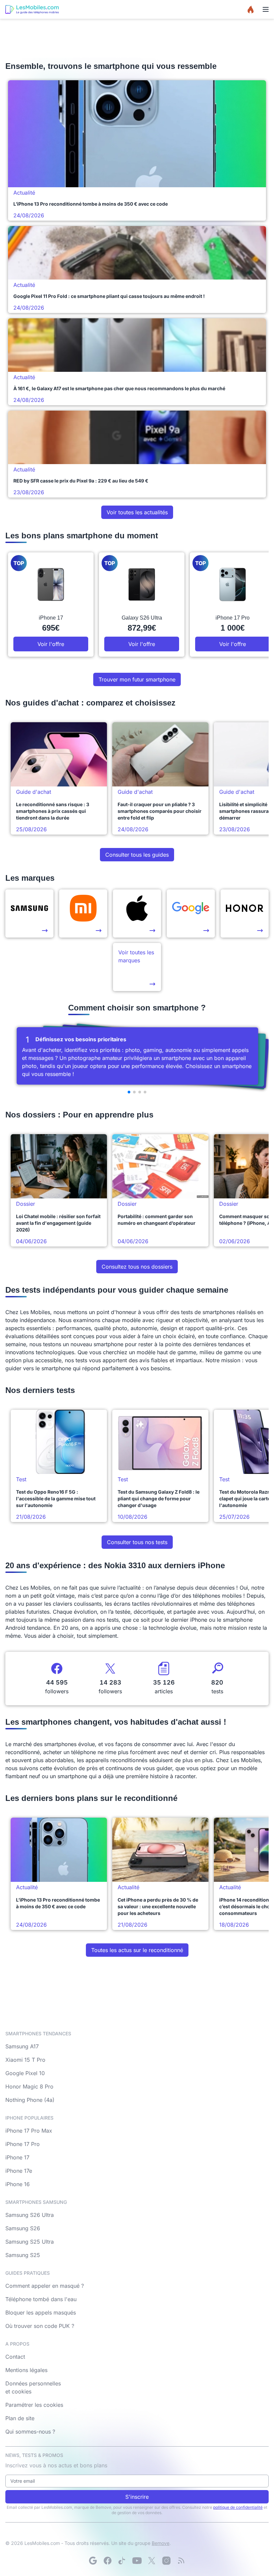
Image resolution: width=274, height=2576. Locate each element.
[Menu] (266, 9)
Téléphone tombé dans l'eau (41, 2299)
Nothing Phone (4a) (30, 2100)
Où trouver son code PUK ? (40, 2326)
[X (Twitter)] (152, 2561)
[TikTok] (122, 2561)
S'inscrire (137, 2497)
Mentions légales (26, 2370)
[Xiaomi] (83, 914)
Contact (15, 2357)
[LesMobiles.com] (32, 9)
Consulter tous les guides (137, 855)
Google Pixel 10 (25, 2073)
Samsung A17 (22, 2046)
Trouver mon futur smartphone (137, 679)
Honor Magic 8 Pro (29, 2086)
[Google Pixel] (191, 914)
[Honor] (245, 914)
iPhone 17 (17, 2157)
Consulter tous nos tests (137, 1542)
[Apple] (137, 914)
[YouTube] (137, 2561)
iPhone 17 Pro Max (29, 2131)
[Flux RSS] (181, 2561)
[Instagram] (166, 2561)
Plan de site (20, 2418)
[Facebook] (108, 2561)
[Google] (93, 2561)
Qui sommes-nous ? (30, 2432)
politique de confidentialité (238, 2507)
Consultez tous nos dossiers (137, 1267)
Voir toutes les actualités (137, 512)
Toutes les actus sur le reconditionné (137, 1950)
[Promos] (251, 9)
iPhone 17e (19, 2171)
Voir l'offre (51, 644)
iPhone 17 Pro (23, 2144)
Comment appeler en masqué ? (45, 2286)
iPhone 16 (18, 2184)
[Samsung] (29, 914)
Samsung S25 (23, 2255)
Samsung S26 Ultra (30, 2215)
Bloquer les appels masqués (41, 2313)
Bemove (161, 2543)
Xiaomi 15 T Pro (25, 2060)
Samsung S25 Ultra (30, 2242)
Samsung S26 (23, 2228)
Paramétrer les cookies (34, 2405)
